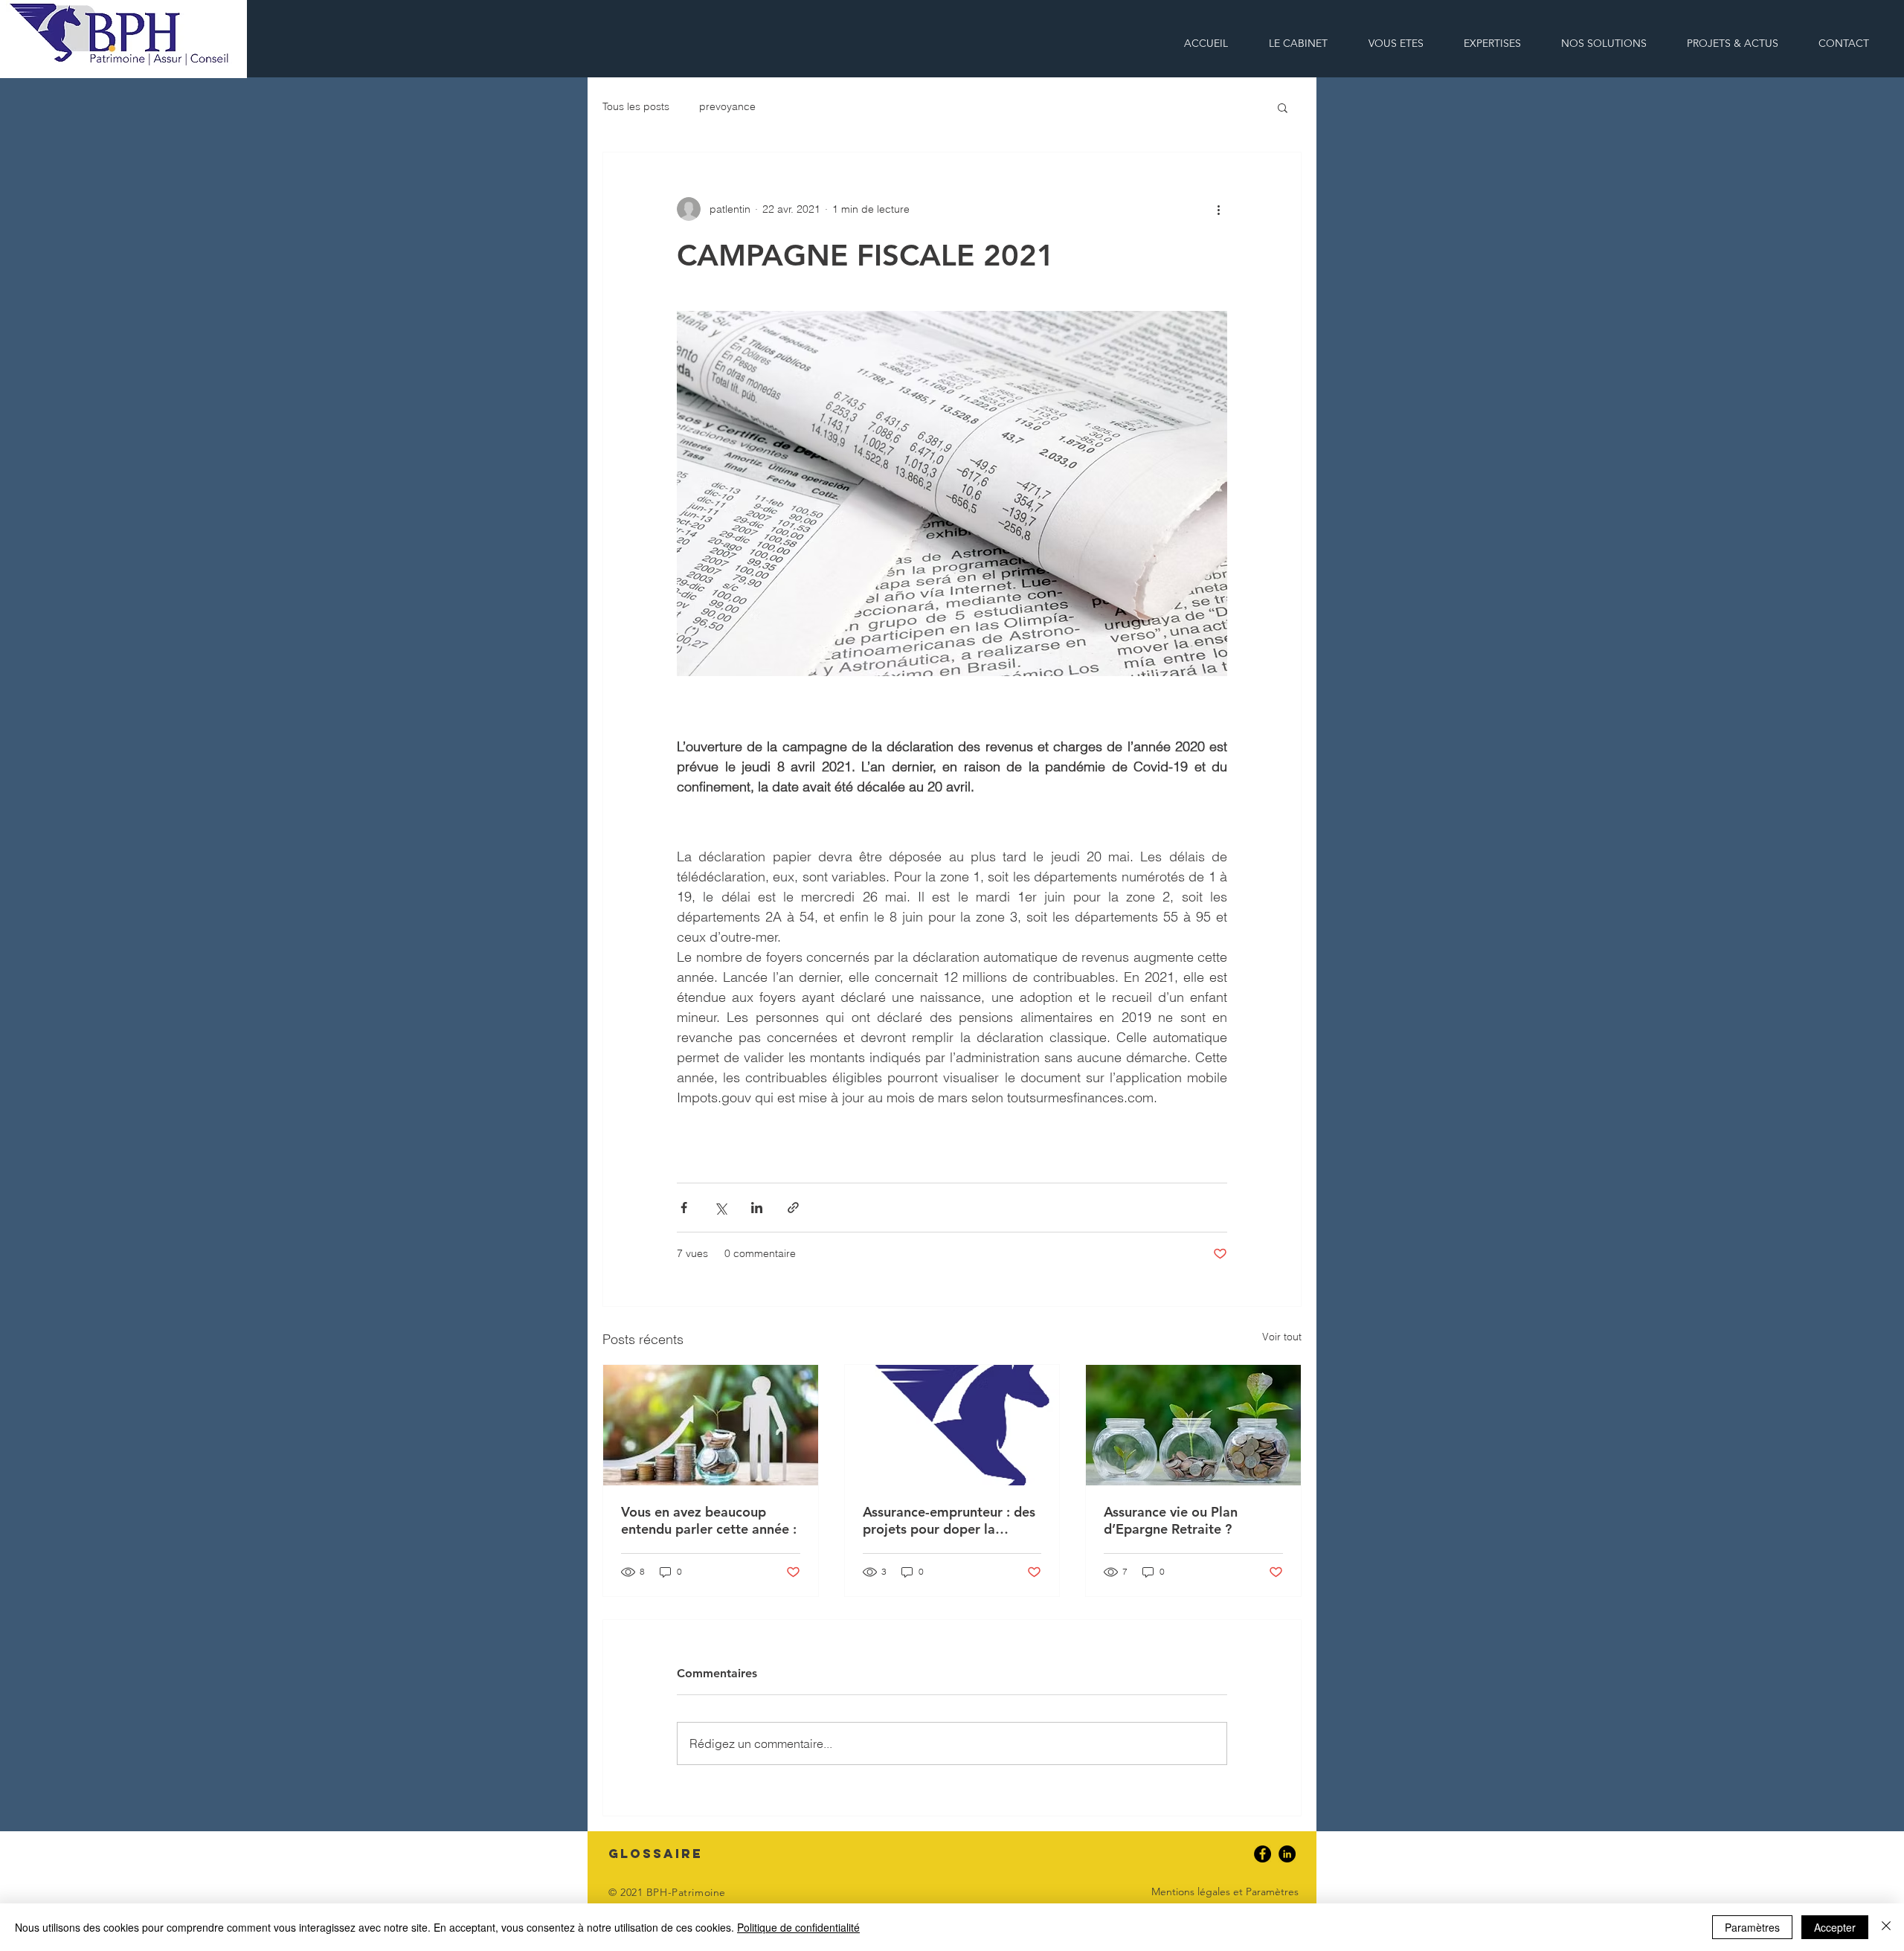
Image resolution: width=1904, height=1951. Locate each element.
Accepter (1835, 1927)
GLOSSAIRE (656, 1854)
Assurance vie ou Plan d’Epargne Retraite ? (1171, 1520)
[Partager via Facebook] (684, 1208)
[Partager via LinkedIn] (757, 1208)
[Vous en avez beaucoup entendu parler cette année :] (711, 1425)
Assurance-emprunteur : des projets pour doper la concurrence (949, 1520)
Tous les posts (636, 106)
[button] (1604, 44)
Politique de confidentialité (798, 1927)
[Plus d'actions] (1218, 209)
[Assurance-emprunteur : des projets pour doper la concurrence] (952, 1425)
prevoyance (727, 106)
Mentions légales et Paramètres (1225, 1891)
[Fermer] (1886, 1927)
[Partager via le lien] (793, 1208)
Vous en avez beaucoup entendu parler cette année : (709, 1520)
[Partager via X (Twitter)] (720, 1208)
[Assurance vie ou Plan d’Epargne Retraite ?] (1193, 1425)
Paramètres (1752, 1927)
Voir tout (1282, 1337)
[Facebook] (1263, 1854)
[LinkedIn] (1287, 1854)
